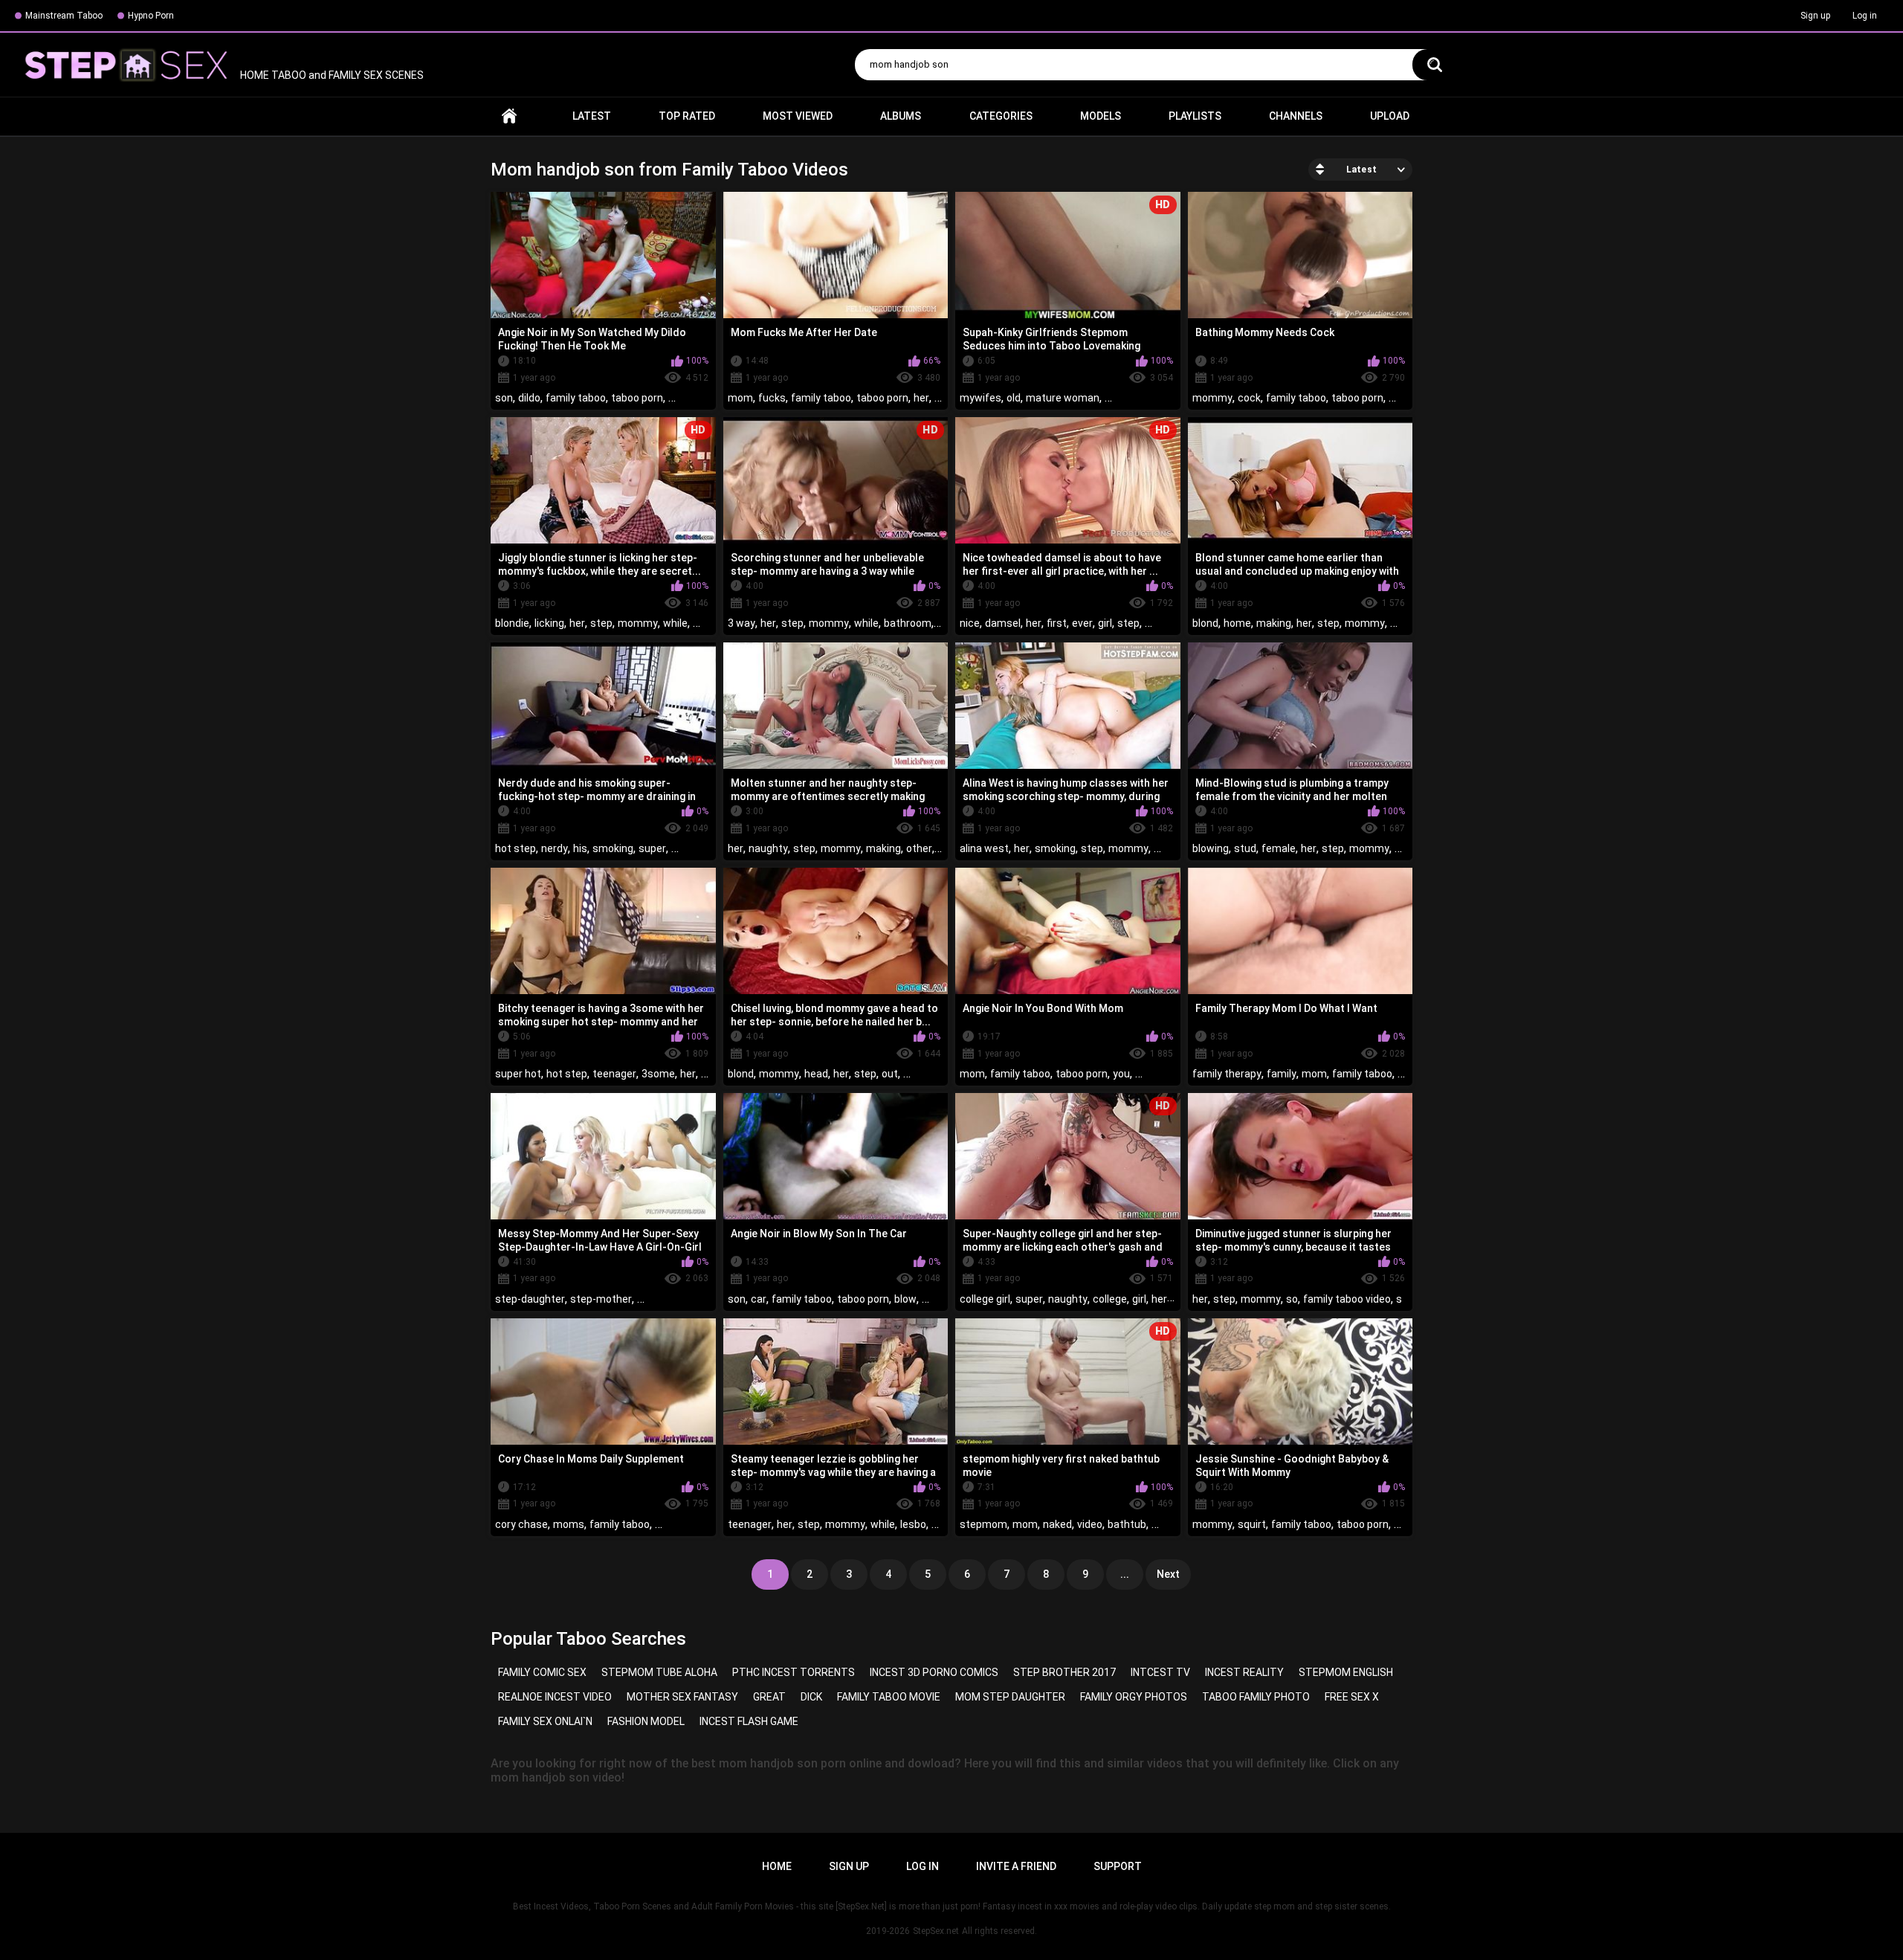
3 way (742, 623)
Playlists (1195, 116)
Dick (811, 1697)
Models (1101, 116)
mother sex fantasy (682, 1697)
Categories (1001, 116)
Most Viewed (798, 116)
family (1282, 1074)
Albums (901, 116)
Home (509, 116)
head (816, 1074)
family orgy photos (1134, 1697)
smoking (613, 848)
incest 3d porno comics (934, 1672)
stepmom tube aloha (659, 1672)
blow (905, 1299)
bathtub (1127, 1524)
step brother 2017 (1064, 1672)
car (759, 1299)
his (580, 848)
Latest (592, 116)
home (1237, 623)
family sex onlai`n (545, 1721)
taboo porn (637, 398)
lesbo (913, 1524)
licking (549, 623)
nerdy (555, 848)
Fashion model (646, 1721)
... (1125, 1574)
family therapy (1227, 1074)
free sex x (1352, 1697)
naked (1057, 1524)
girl (1105, 623)
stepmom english (1346, 1672)
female (1279, 848)
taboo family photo (1256, 1697)
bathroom (908, 623)
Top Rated (687, 116)
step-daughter (530, 1299)
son (504, 398)
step (601, 623)
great (769, 1697)
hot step (516, 848)
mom (740, 398)
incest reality (1244, 1672)
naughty (768, 848)
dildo (529, 398)
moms (569, 1524)
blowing (1211, 848)
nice (970, 623)
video (1090, 1524)
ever (1082, 623)
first (1057, 623)
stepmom (983, 1524)
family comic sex (542, 1672)
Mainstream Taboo (64, 16)
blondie (512, 623)
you (1121, 1074)
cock (1249, 398)
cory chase (521, 1524)
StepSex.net (936, 1931)
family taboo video (1347, 1299)
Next (1168, 1574)
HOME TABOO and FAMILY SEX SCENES (331, 75)
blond (1205, 623)
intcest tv (1160, 1672)
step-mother (601, 1299)
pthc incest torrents (794, 1672)
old (1014, 398)
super (652, 848)
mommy (1212, 398)
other (919, 848)
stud (1245, 848)
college (1110, 1299)
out (890, 1074)
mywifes (980, 398)
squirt (1252, 1524)
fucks (772, 398)
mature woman (1063, 398)
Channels (1296, 116)
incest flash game (749, 1721)
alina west (984, 848)
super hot (518, 1074)
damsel (1003, 623)
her (921, 398)
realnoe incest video (555, 1697)
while (675, 623)
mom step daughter (1010, 1697)
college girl (985, 1299)
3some (658, 1074)
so (1292, 1299)
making (1274, 623)
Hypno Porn (151, 16)
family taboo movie (889, 1697)
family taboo (576, 398)
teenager (614, 1074)
